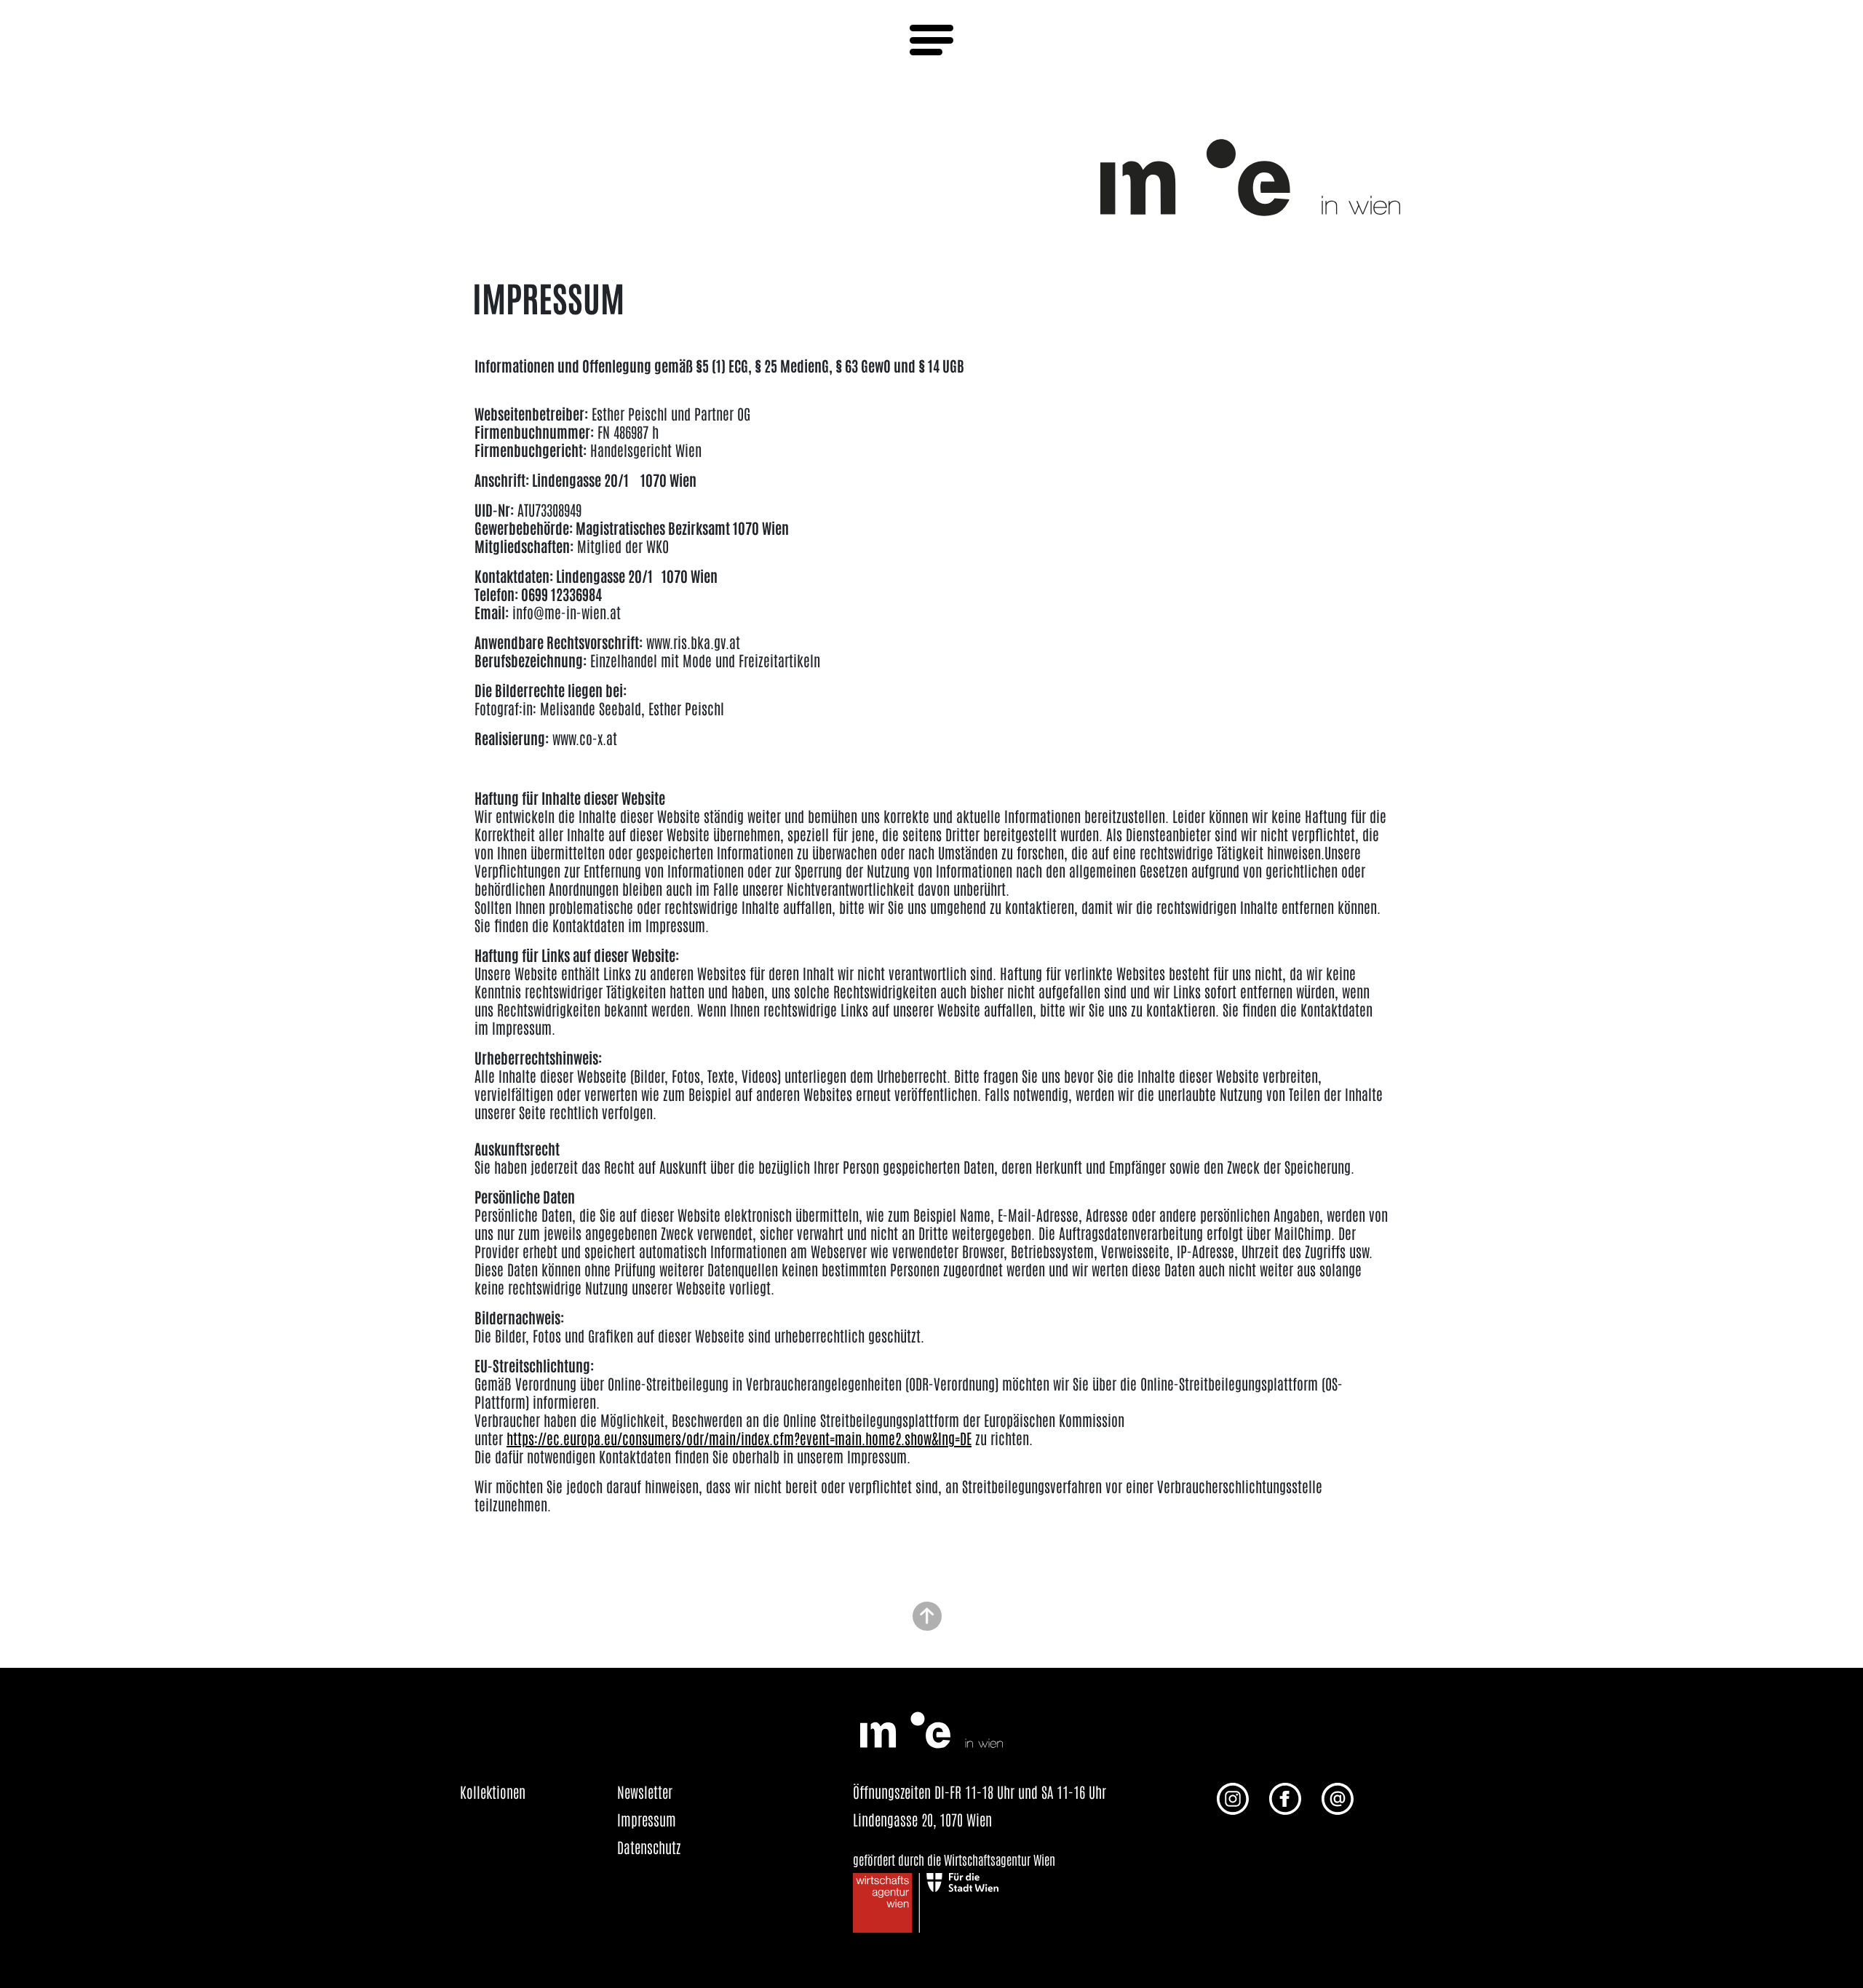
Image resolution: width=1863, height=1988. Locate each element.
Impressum (647, 1819)
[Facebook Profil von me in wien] (1285, 1797)
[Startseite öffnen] (1250, 175)
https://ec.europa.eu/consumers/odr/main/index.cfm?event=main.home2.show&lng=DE (739, 1438)
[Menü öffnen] (931, 40)
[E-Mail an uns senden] (1338, 1797)
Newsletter (645, 1792)
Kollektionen (493, 1792)
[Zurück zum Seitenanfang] (927, 1614)
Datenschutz (649, 1847)
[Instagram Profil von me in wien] (1233, 1797)
